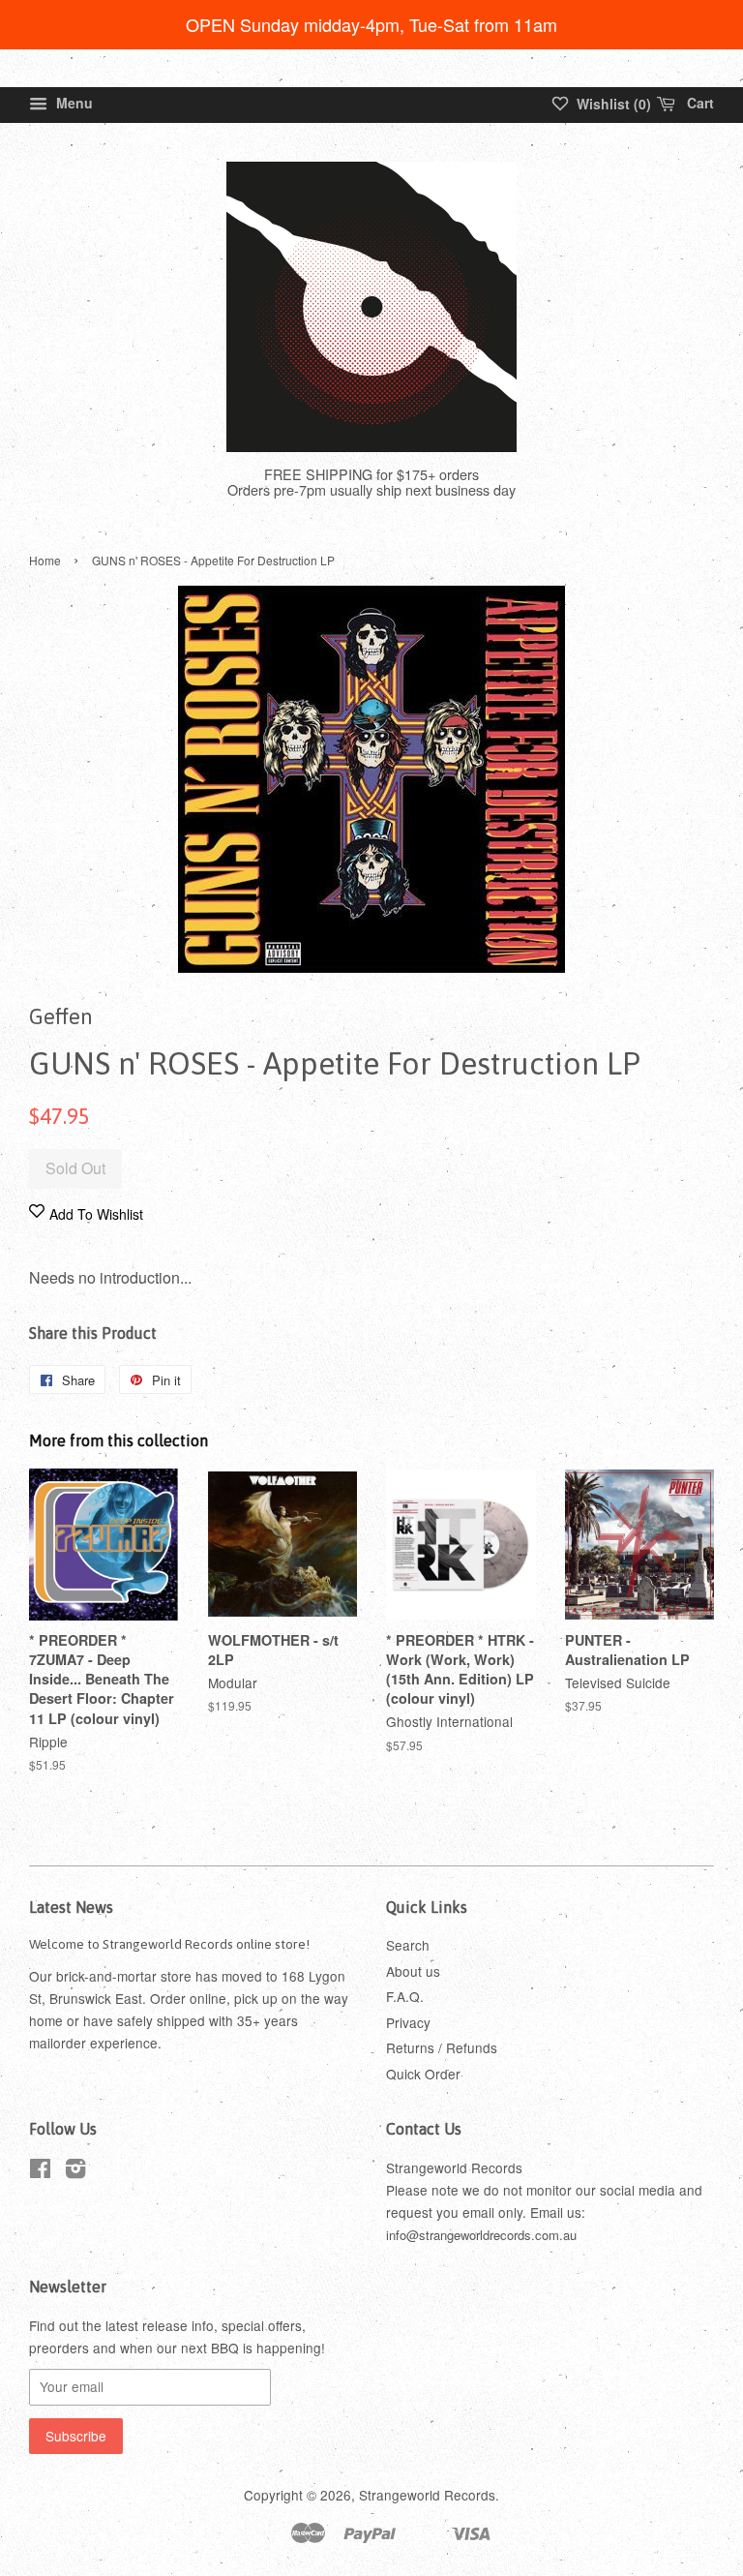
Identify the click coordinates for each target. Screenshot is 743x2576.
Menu (73, 103)
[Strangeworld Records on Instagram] (75, 2171)
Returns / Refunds (442, 2047)
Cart (698, 103)
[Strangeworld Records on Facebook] (40, 2171)
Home (45, 560)
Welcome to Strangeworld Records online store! (169, 1944)
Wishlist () (612, 104)
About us (413, 1971)
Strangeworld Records (427, 2495)
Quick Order (423, 2074)
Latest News (71, 1907)
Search (408, 1945)
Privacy (408, 2022)
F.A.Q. (405, 1996)
